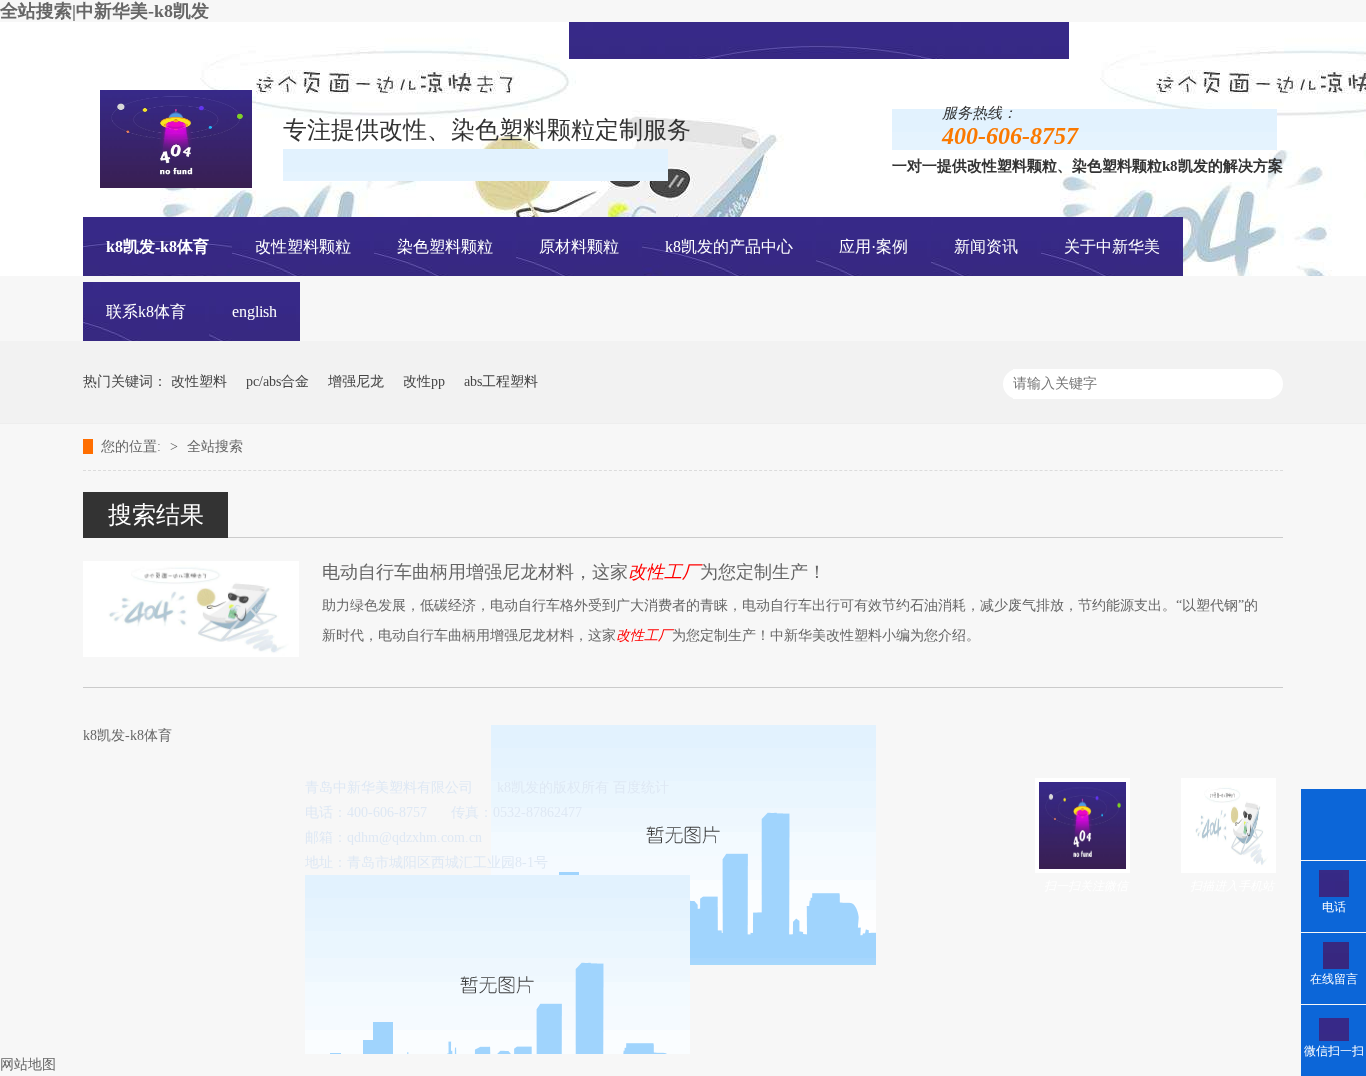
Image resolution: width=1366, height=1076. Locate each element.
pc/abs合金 (277, 381)
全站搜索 (215, 446)
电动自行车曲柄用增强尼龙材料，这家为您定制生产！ (574, 572)
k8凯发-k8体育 (157, 246)
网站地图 (28, 1064)
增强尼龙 (356, 381)
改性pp (424, 381)
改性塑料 (199, 381)
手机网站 (847, 38)
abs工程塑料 (501, 381)
